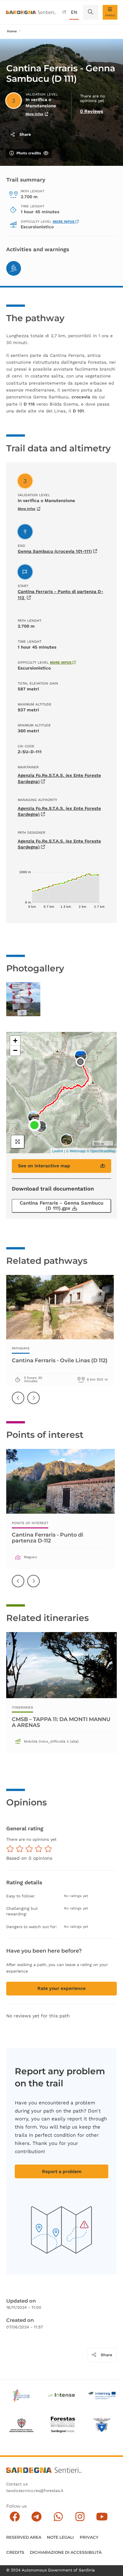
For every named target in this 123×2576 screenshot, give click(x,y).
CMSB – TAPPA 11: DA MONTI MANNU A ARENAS (61, 1722)
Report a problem (62, 2171)
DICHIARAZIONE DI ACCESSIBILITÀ (66, 2552)
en (74, 12)
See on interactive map (44, 1166)
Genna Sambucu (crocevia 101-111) (55, 551)
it (64, 12)
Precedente (18, 1402)
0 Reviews (92, 111)
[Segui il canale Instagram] (80, 2517)
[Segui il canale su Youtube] (102, 2517)
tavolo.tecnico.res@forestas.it (35, 2491)
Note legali (60, 2537)
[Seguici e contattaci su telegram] (37, 2517)
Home (12, 31)
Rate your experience (61, 1988)
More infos (34, 114)
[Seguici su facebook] (15, 2517)
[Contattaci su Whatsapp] (58, 2517)
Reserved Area (24, 2537)
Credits (15, 2552)
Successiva (34, 1402)
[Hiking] (14, 268)
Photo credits (29, 153)
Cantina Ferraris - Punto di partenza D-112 (48, 1537)
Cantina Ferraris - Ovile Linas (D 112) (60, 1360)
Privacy (89, 2537)
